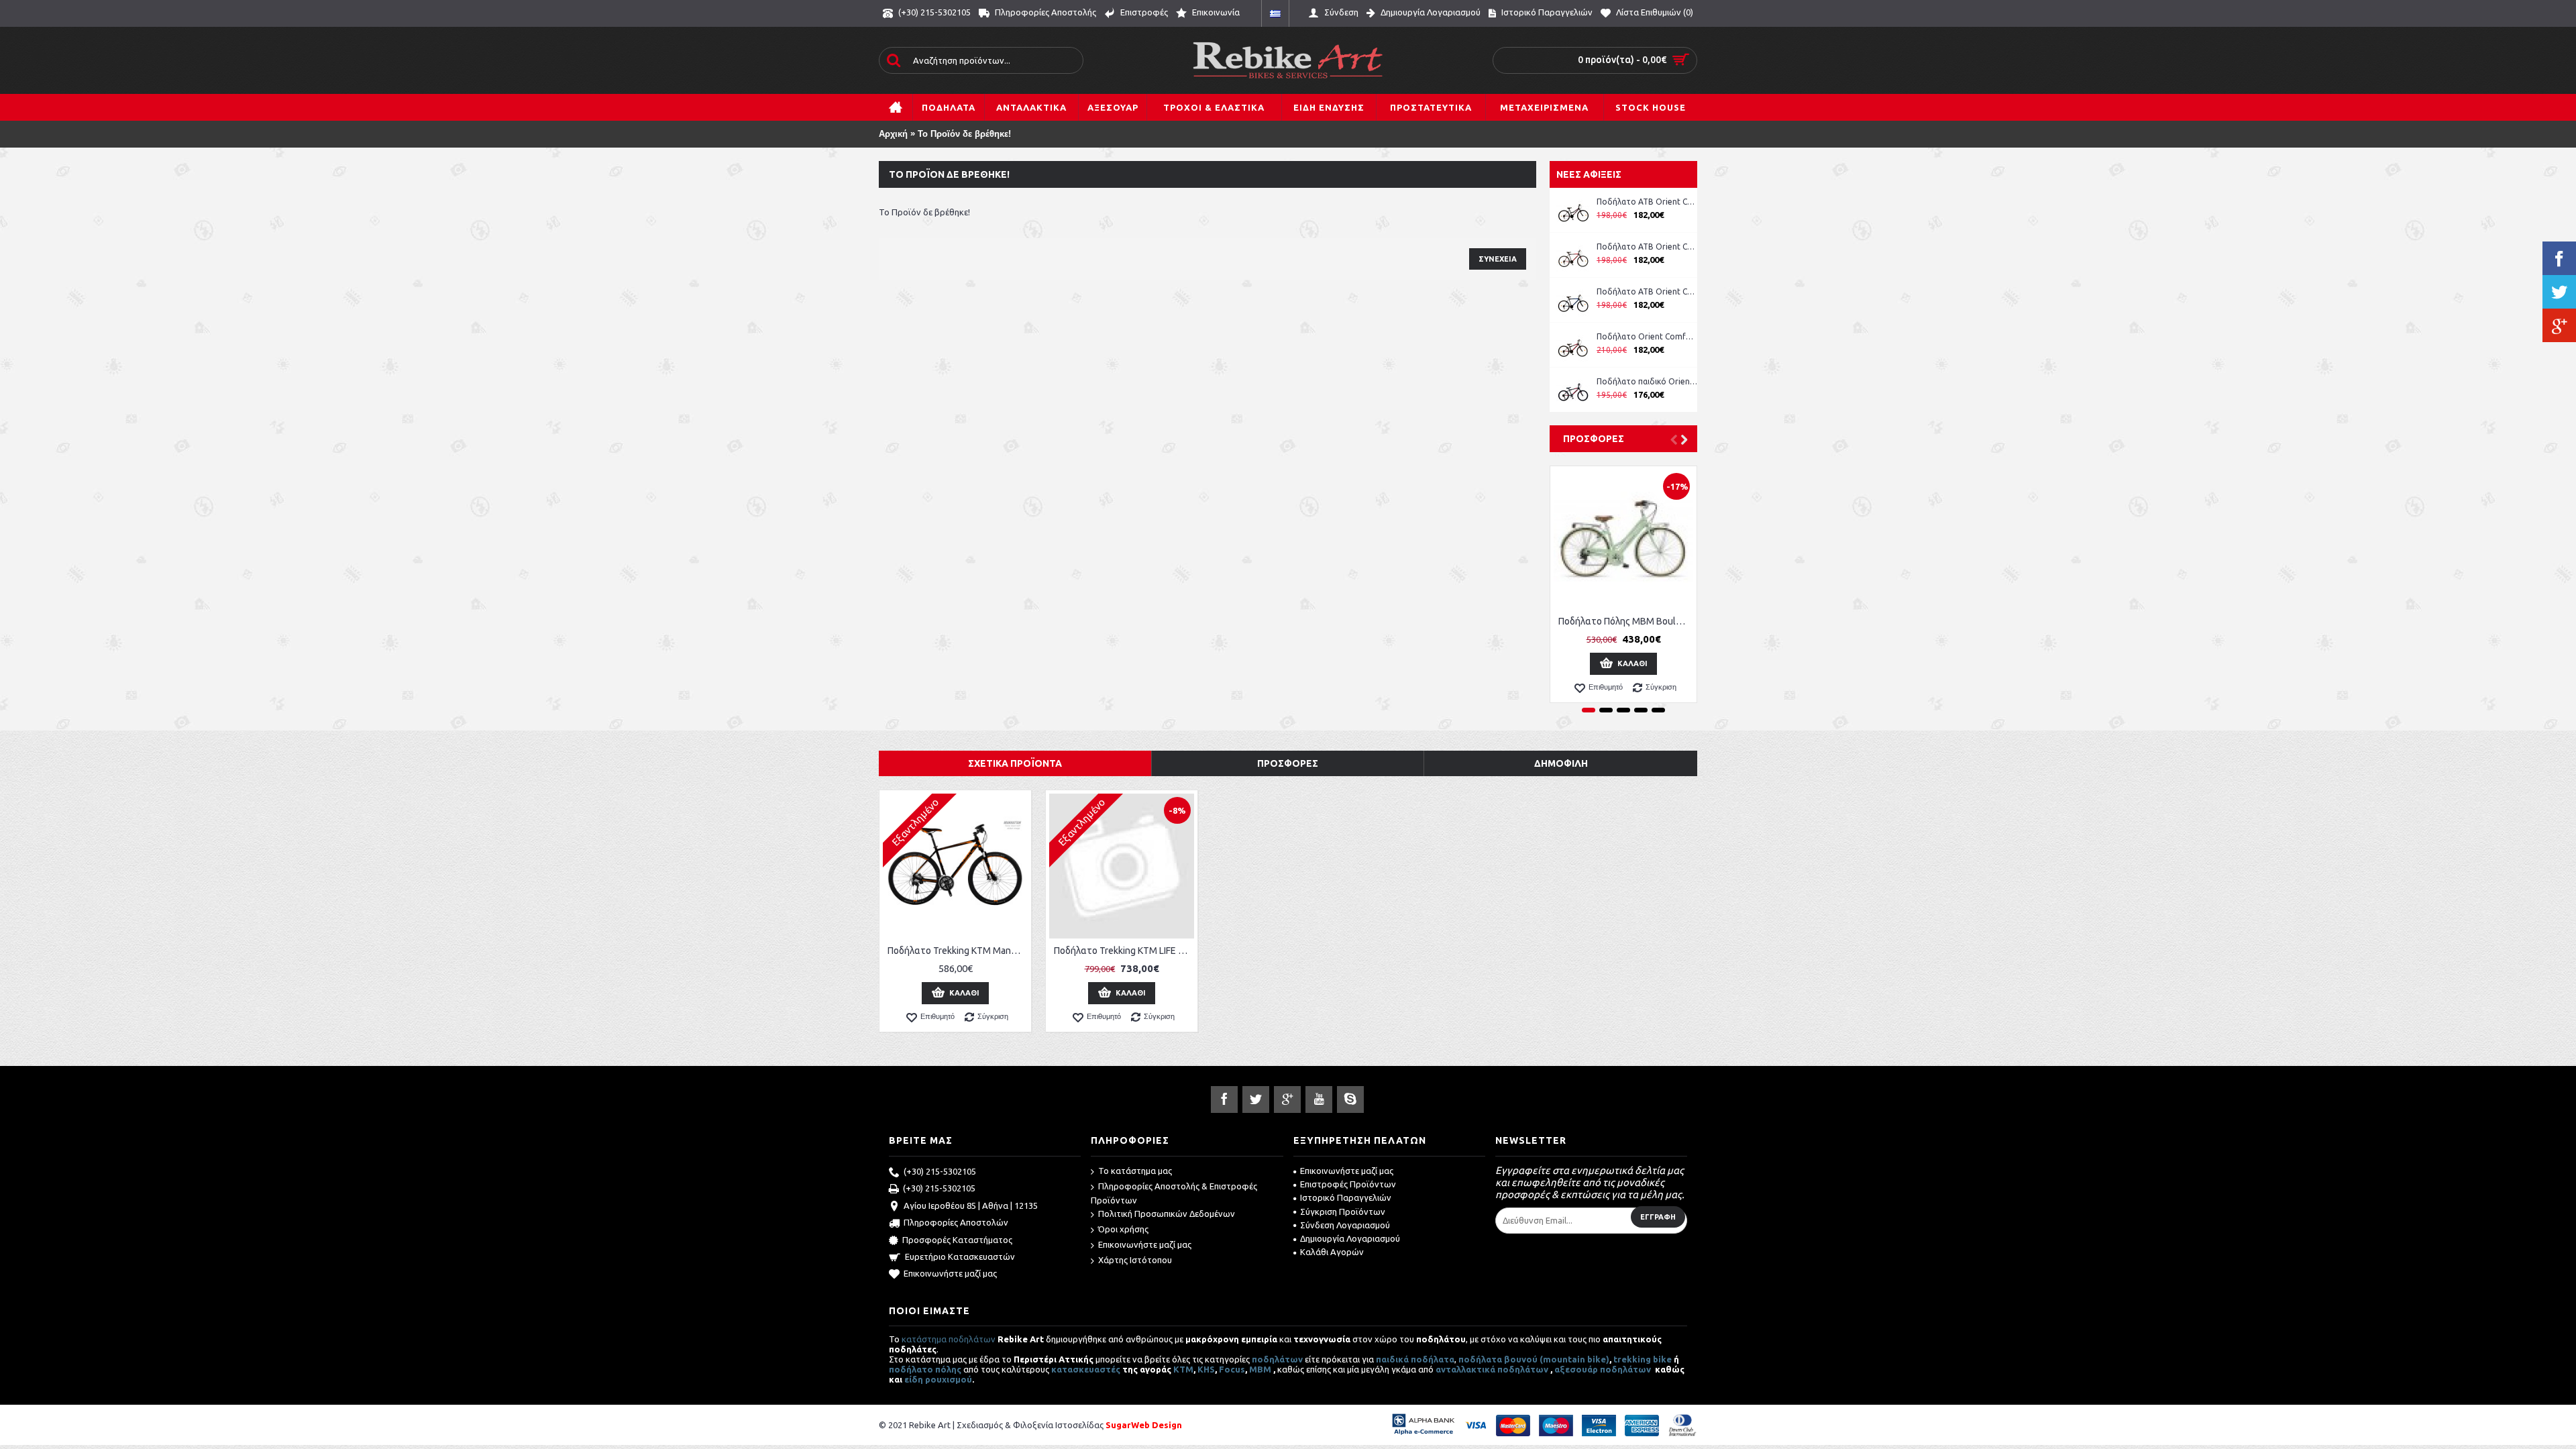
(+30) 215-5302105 (940, 1171)
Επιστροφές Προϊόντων (1348, 1184)
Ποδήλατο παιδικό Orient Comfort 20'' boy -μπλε (1647, 381)
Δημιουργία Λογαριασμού (1350, 1238)
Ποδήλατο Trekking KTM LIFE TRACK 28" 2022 (1124, 951)
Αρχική (893, 134)
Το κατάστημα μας (1135, 1171)
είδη (915, 1379)
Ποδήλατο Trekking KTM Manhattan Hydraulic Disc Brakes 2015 (958, 951)
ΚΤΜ (1183, 1369)
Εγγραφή (1658, 1217)
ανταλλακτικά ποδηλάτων (1492, 1369)
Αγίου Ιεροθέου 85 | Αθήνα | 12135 (971, 1205)
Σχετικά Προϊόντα (1015, 763)
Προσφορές (1594, 439)
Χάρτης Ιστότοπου (1135, 1260)
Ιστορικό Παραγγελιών (1346, 1197)
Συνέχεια (1498, 259)
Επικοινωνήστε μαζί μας (950, 1273)
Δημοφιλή (1561, 763)
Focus (1232, 1369)
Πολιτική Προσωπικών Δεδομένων (1167, 1214)
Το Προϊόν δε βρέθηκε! (964, 134)
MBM (1260, 1369)
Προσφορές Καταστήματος (957, 1240)
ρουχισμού (949, 1379)
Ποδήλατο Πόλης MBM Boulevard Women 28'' (1626, 621)
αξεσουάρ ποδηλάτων (1604, 1369)
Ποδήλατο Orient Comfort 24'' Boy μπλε (1647, 336)
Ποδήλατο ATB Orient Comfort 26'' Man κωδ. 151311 (1647, 247)
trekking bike (1643, 1359)
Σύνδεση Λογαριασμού (1345, 1225)
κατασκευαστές (1086, 1369)
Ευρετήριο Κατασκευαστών (960, 1256)
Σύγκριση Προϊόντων (1343, 1212)
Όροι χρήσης (1123, 1229)
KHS (1206, 1369)
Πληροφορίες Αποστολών (956, 1222)
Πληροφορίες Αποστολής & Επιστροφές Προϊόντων (1174, 1193)
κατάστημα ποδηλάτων (949, 1339)
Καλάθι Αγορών (1332, 1252)
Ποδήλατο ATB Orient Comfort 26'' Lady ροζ (1647, 202)
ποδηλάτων (1277, 1359)
